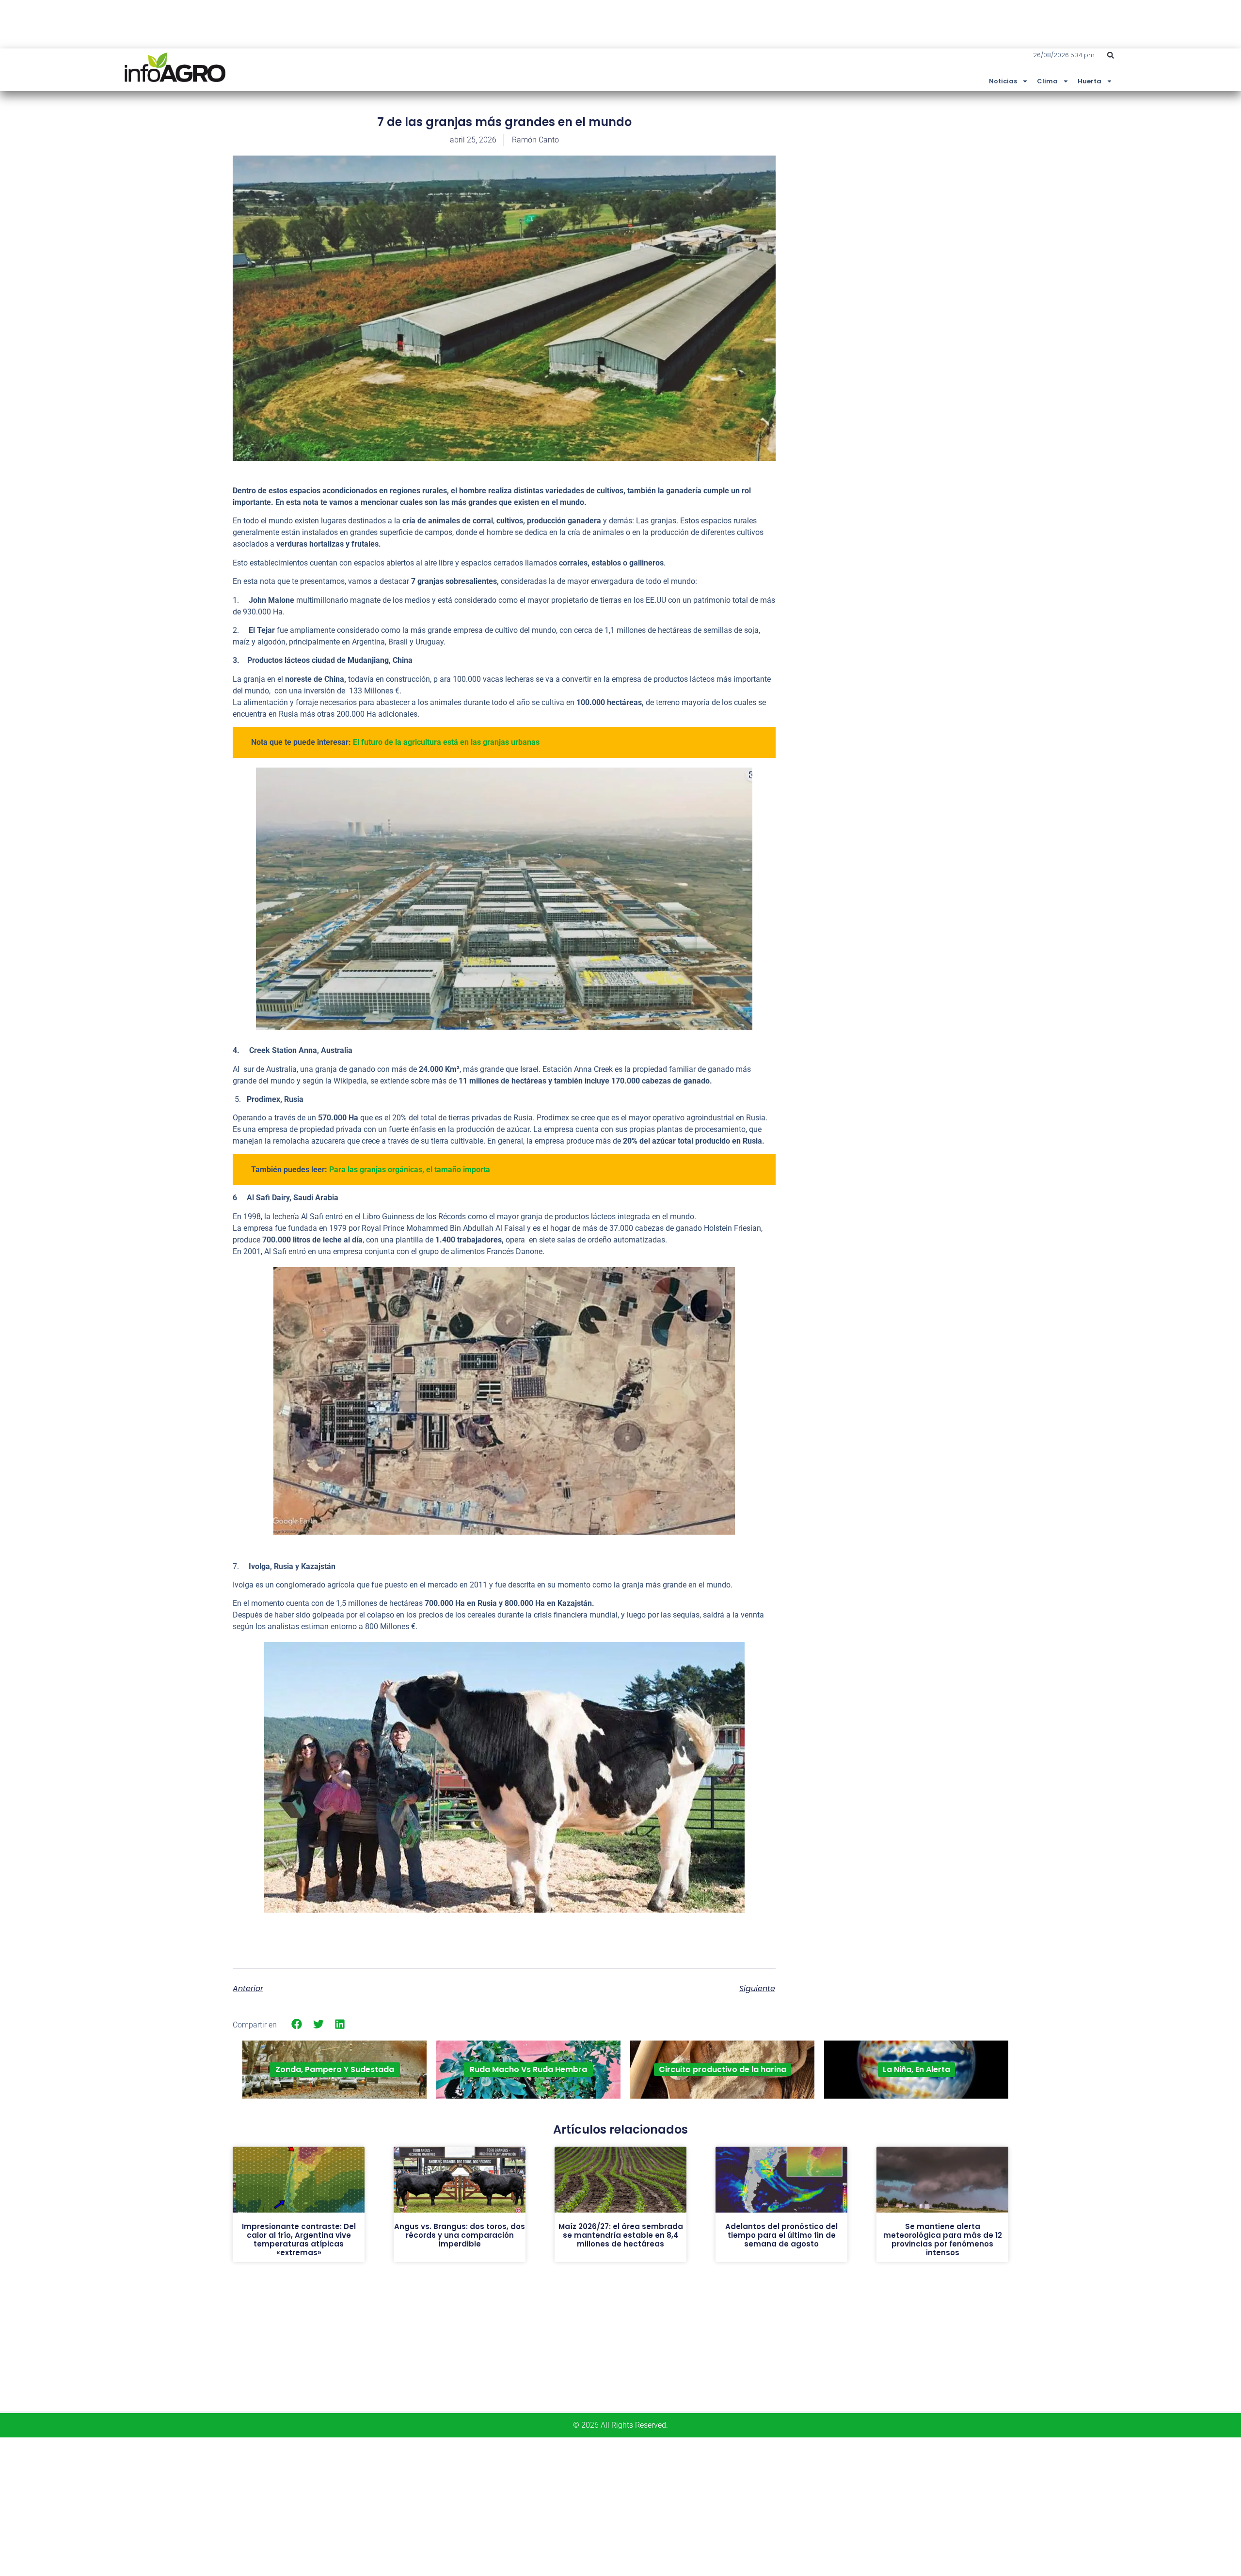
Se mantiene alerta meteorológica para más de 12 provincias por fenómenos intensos (943, 2239)
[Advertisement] (936, 186)
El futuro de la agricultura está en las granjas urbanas (446, 742)
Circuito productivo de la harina (723, 2069)
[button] (1111, 55)
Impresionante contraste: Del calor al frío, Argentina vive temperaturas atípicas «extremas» (299, 2239)
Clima (1047, 81)
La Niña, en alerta (916, 2069)
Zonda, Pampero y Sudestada (335, 2069)
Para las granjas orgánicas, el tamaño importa (410, 1170)
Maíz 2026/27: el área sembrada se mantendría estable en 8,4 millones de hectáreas (621, 2235)
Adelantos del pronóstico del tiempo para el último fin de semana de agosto (781, 2235)
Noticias (1003, 81)
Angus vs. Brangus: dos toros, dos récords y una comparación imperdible (460, 2235)
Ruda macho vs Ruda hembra (528, 2069)
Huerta (1090, 81)
